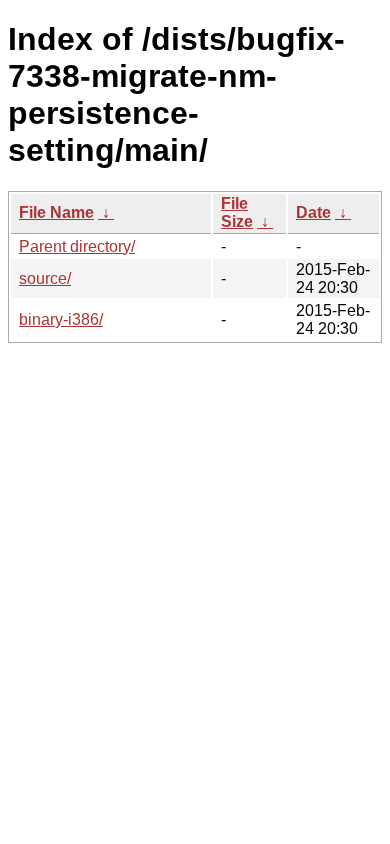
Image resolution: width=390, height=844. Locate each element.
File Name (56, 212)
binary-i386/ (61, 319)
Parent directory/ (77, 246)
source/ (45, 278)
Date (313, 212)
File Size (237, 212)
